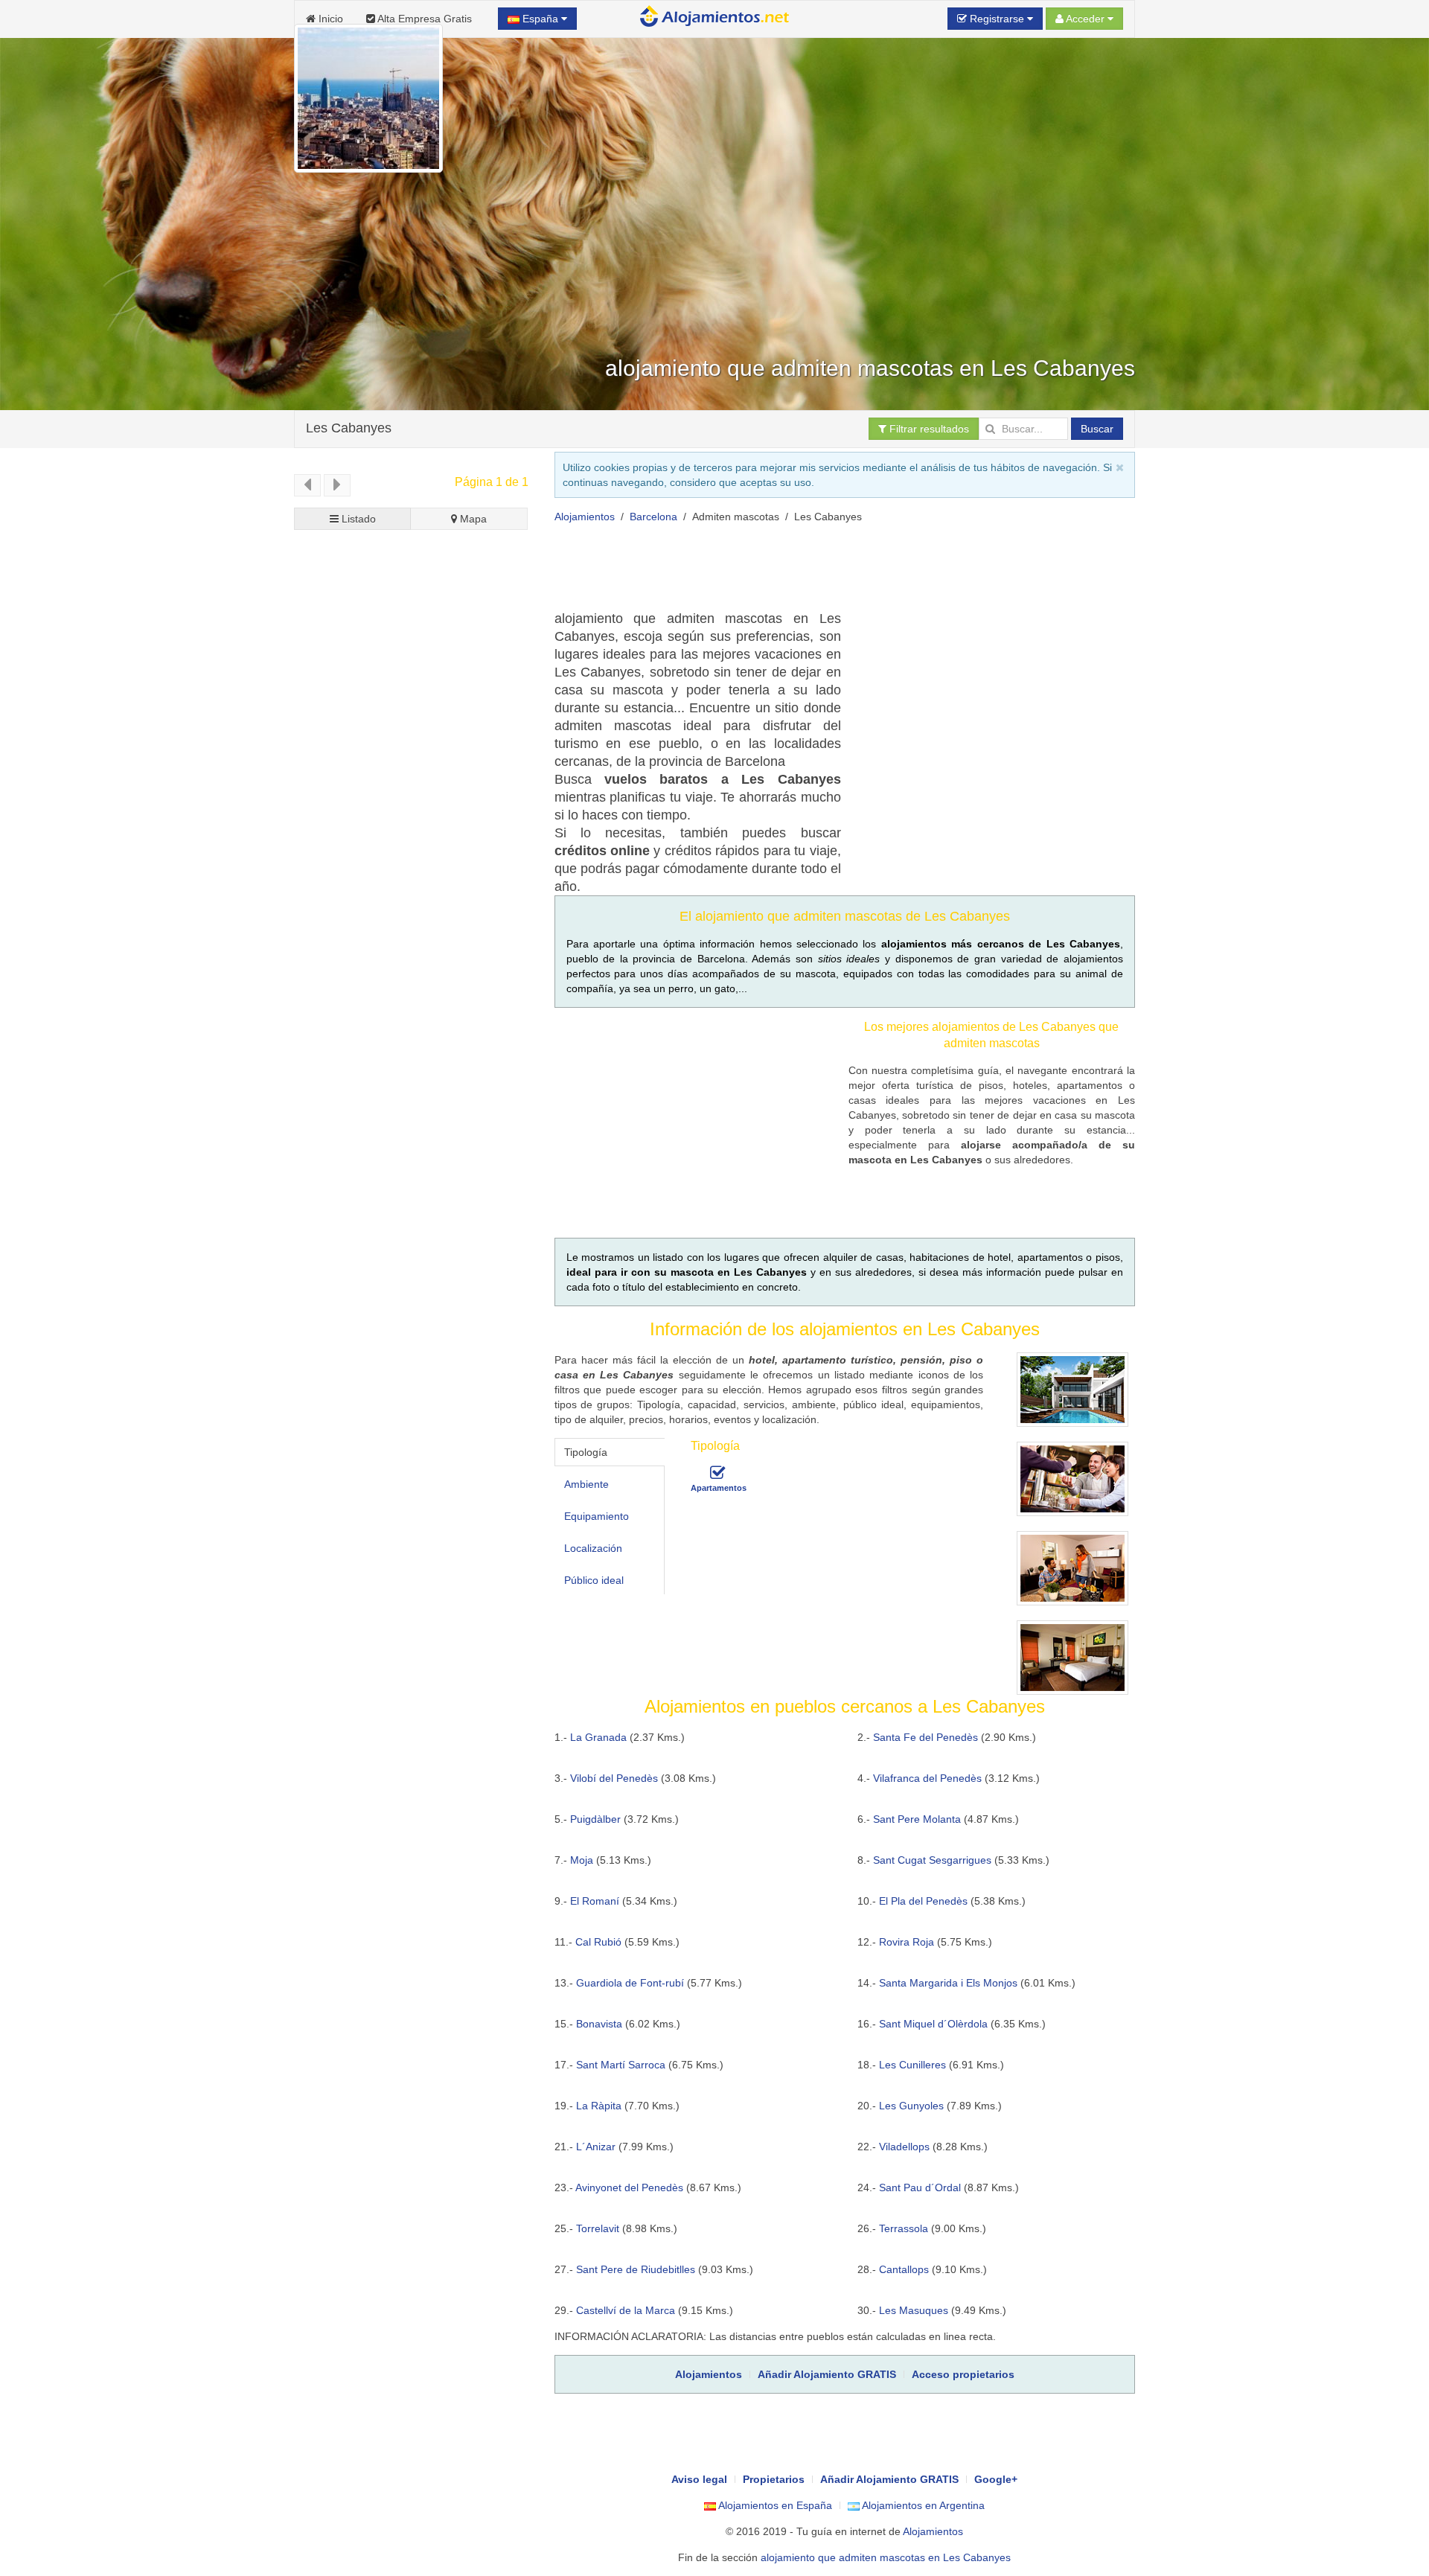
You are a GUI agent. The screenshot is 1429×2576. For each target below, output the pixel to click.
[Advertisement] (825, 572)
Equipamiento (597, 1516)
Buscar (1097, 429)
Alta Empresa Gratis (423, 19)
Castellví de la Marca (626, 2310)
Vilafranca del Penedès (927, 1778)
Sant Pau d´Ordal (920, 2187)
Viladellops (904, 2147)
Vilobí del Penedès (614, 1778)
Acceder (1086, 19)
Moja (582, 1860)
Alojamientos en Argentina (922, 2505)
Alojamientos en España (774, 2505)
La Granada (598, 1737)
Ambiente (586, 1484)
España (540, 19)
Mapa (472, 519)
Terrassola (904, 2228)
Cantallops (904, 2269)
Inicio (329, 19)
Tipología (586, 1452)
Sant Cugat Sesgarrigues (932, 1860)
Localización (593, 1548)
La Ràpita (599, 2106)
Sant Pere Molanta (917, 1819)
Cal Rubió (598, 1942)
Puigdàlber (595, 1819)
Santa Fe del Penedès (926, 1737)
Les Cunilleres (912, 2065)
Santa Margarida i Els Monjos (948, 1983)
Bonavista (599, 2024)
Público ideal (594, 1580)
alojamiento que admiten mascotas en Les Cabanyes (886, 2557)
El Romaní (595, 1901)
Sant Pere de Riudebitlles (636, 2269)
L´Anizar (596, 2147)
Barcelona (653, 517)
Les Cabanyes (349, 428)
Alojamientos (585, 517)
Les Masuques (914, 2310)
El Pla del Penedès (923, 1901)
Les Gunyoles (911, 2106)
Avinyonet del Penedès (629, 2187)
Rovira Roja (907, 1942)
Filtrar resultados (928, 429)
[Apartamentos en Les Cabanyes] (717, 1473)
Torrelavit (598, 2228)
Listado (357, 519)
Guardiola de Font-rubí (630, 1983)
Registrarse (997, 19)
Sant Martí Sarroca (621, 2065)
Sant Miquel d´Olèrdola (933, 2024)
